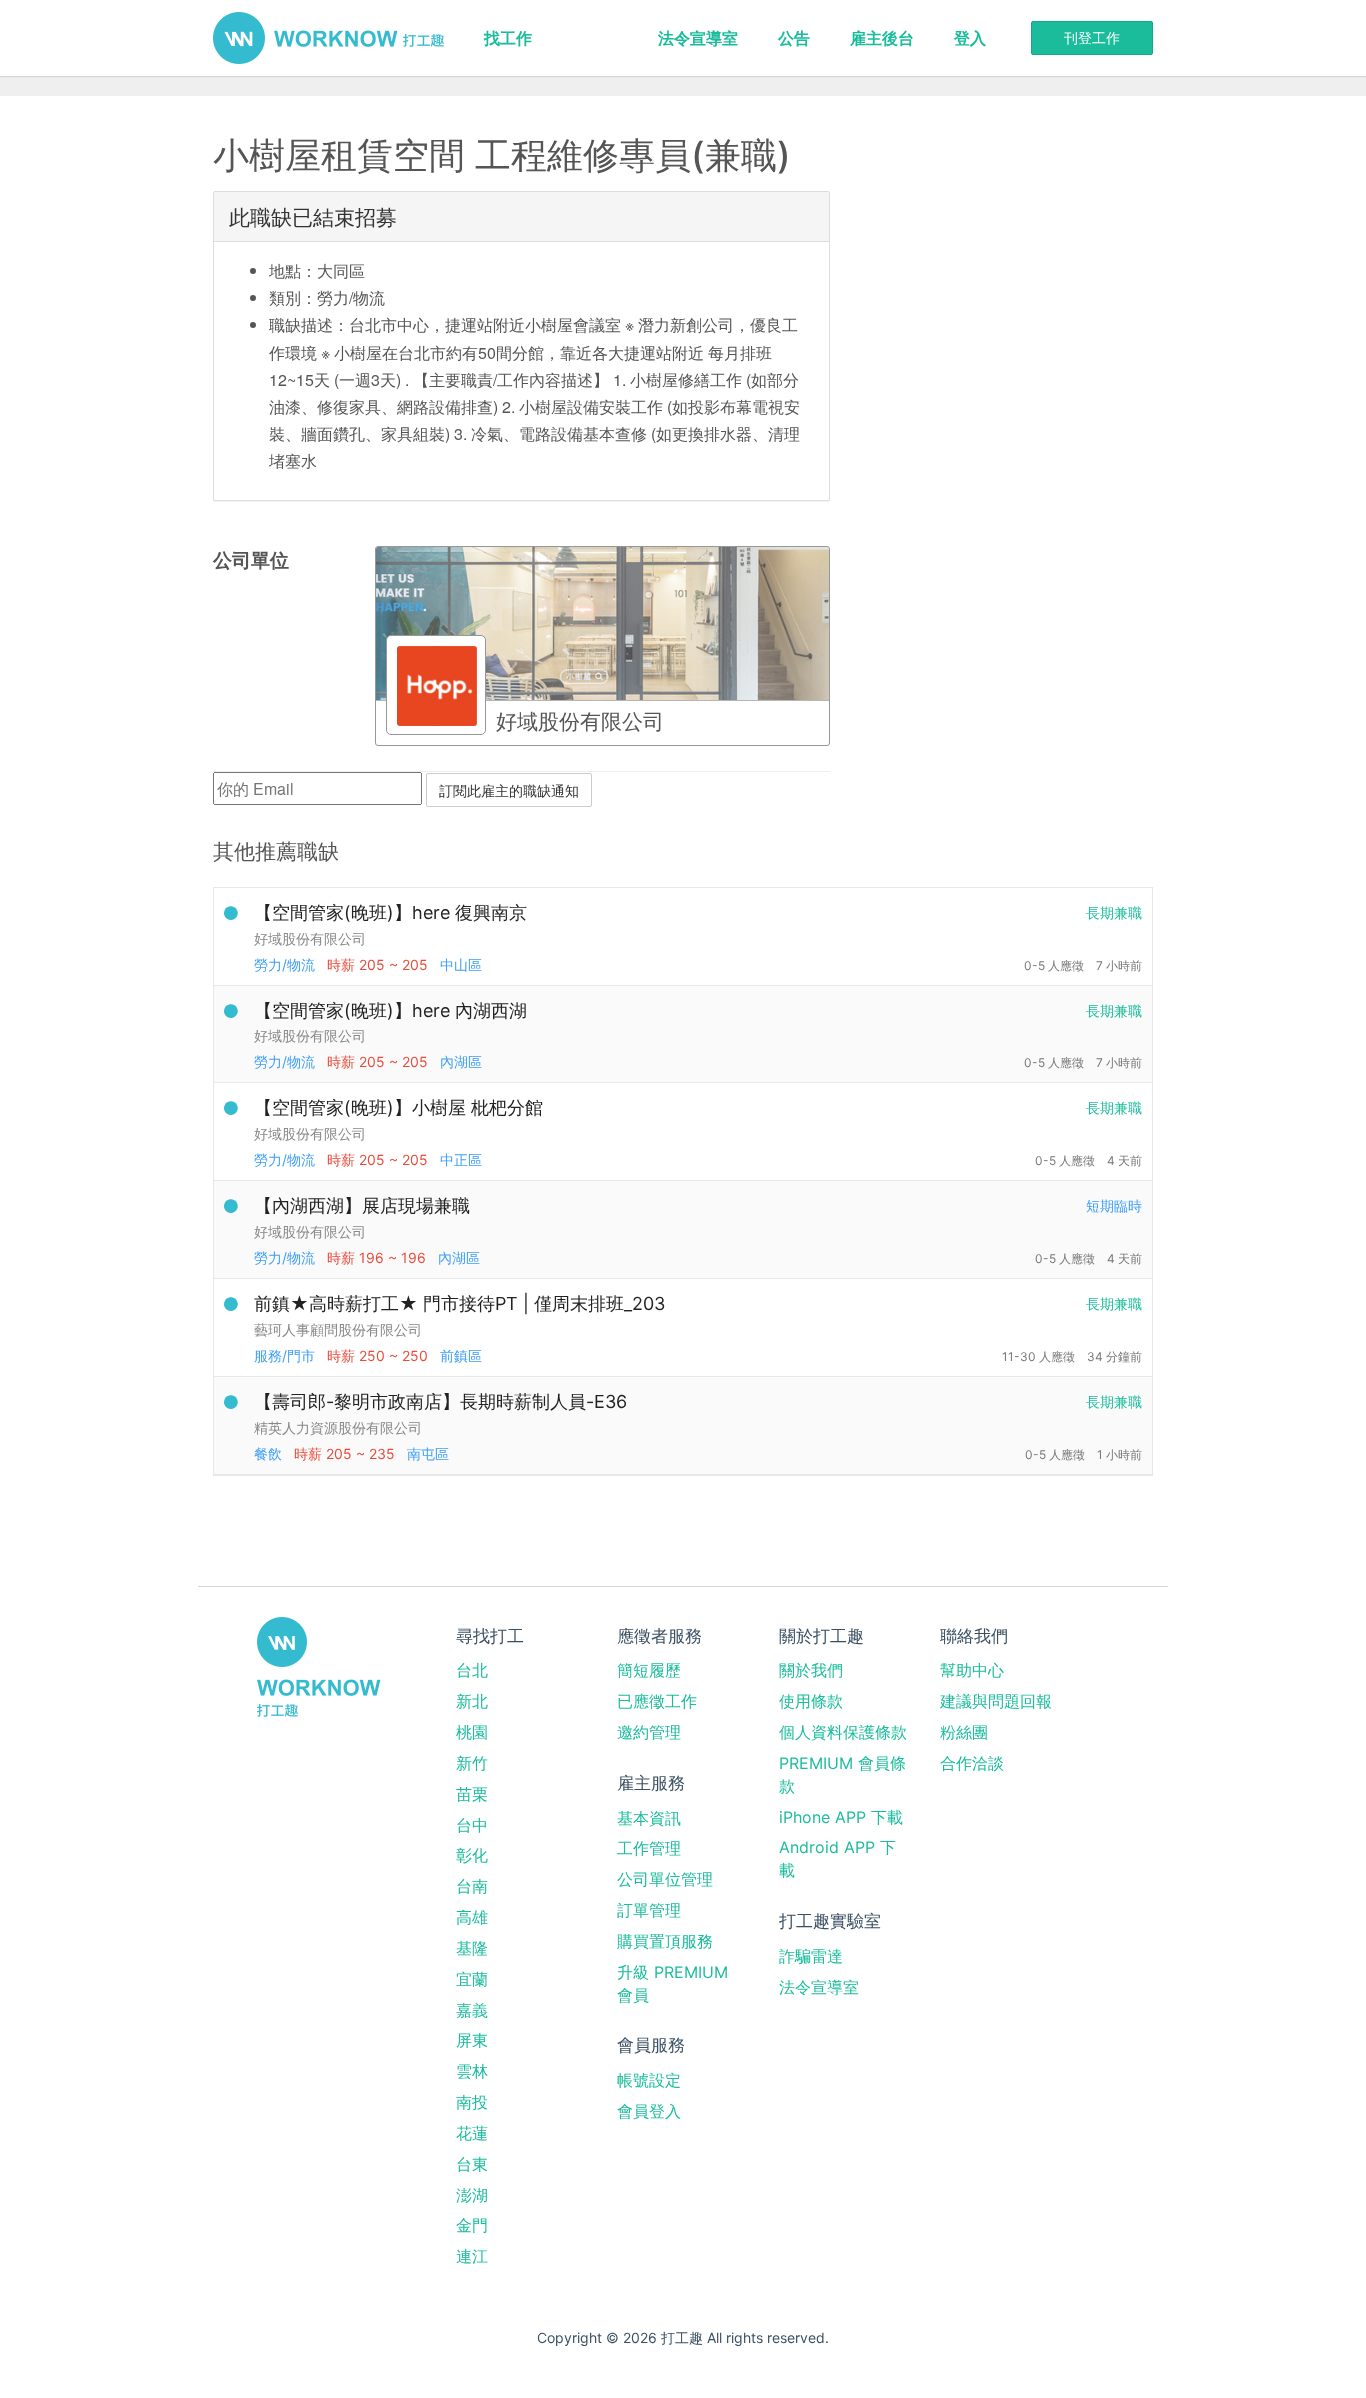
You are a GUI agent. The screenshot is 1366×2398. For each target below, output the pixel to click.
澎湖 (472, 2195)
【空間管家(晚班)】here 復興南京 (390, 912)
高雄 (472, 1917)
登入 (970, 38)
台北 (472, 1670)
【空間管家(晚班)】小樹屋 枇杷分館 (398, 1107)
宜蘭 (472, 1979)
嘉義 (472, 2010)
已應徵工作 (657, 1701)
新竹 (472, 1763)
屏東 (472, 2040)
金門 (472, 2225)
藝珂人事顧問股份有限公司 (338, 1329)
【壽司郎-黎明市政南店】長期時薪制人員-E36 (440, 1401)
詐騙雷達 (811, 1956)
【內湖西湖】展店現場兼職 (362, 1205)
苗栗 (472, 1794)
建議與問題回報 (996, 1701)
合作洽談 (972, 1763)
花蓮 (472, 2133)
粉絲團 (964, 1732)
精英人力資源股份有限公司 (338, 1427)
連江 (472, 2256)
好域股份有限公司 (310, 938)
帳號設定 (649, 2080)
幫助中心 (972, 1670)
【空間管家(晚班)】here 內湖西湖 (390, 1010)
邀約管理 (649, 1732)
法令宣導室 (698, 38)
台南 (472, 1886)
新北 (472, 1701)
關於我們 (811, 1670)
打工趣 (328, 38)
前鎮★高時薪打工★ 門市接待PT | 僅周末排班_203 (459, 1303)
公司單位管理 (665, 1879)
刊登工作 (1092, 37)
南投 (472, 2102)
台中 (472, 1825)
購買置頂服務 (665, 1941)
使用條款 (811, 1701)
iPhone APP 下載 (841, 1817)
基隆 (472, 1948)
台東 (472, 2164)
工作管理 (649, 1848)
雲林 (472, 2071)
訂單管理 (649, 1910)
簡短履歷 (649, 1670)
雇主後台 (882, 38)
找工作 (508, 38)
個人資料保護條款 (843, 1732)
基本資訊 (649, 1818)
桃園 (472, 1732)
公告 (794, 38)
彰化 (472, 1855)
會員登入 (649, 2111)
